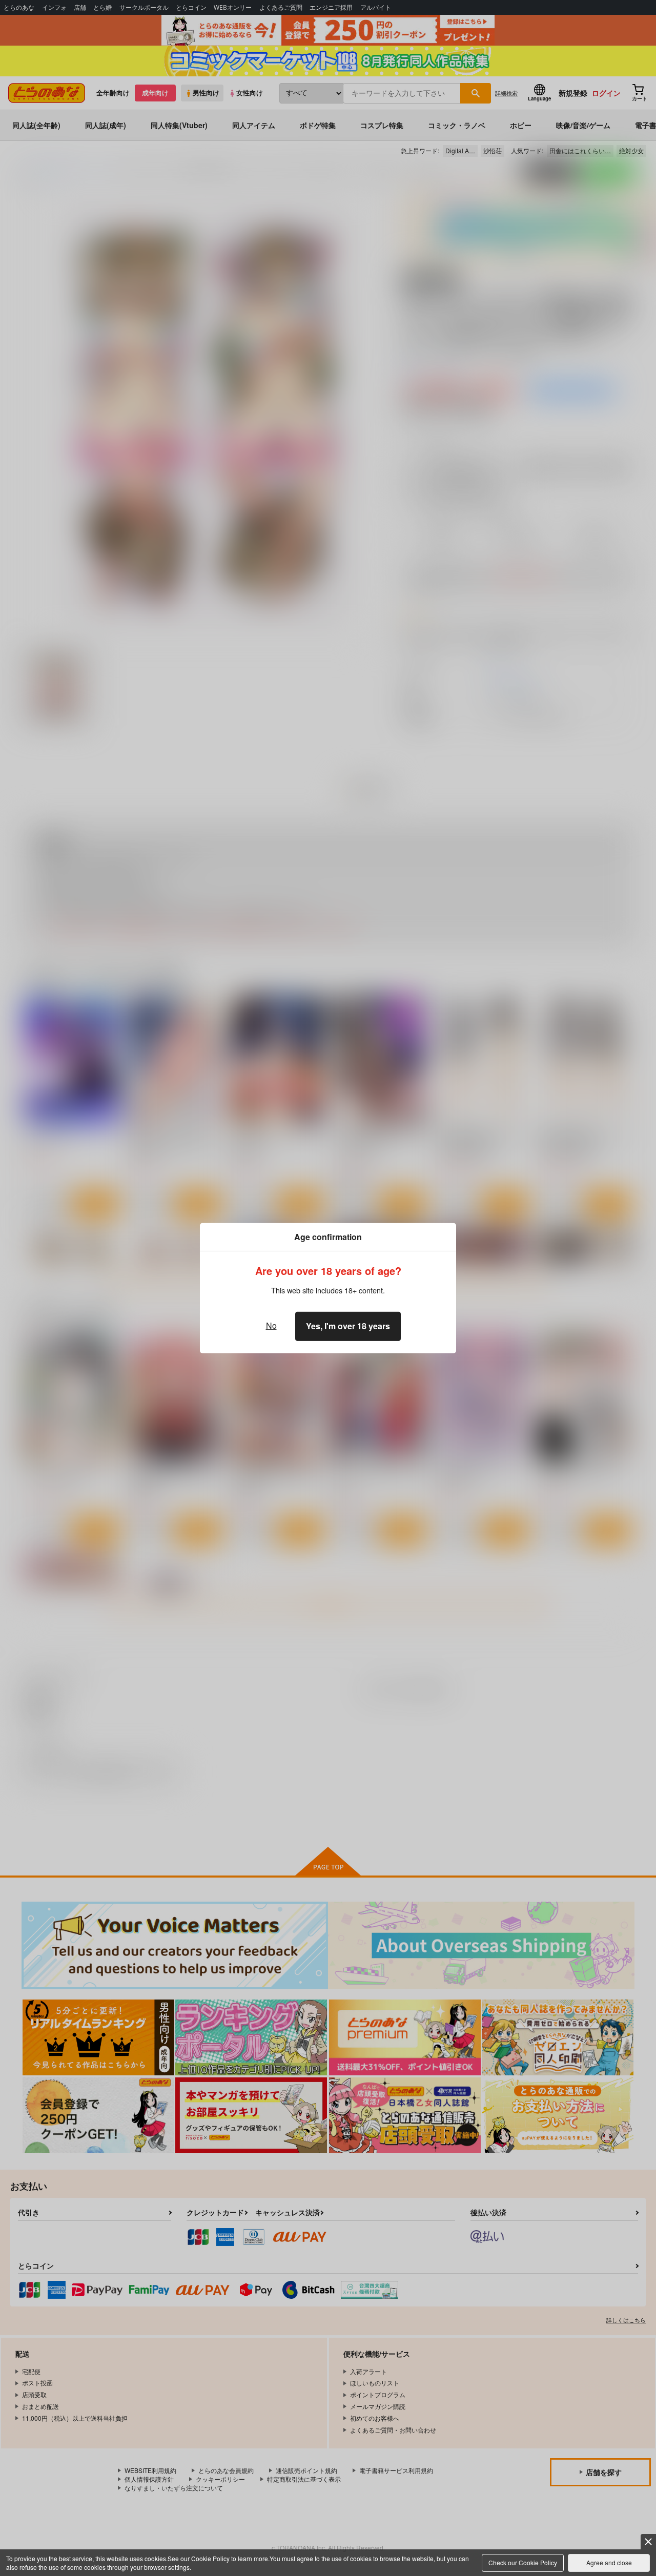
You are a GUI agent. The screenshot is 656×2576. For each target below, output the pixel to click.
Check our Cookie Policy (523, 2562)
